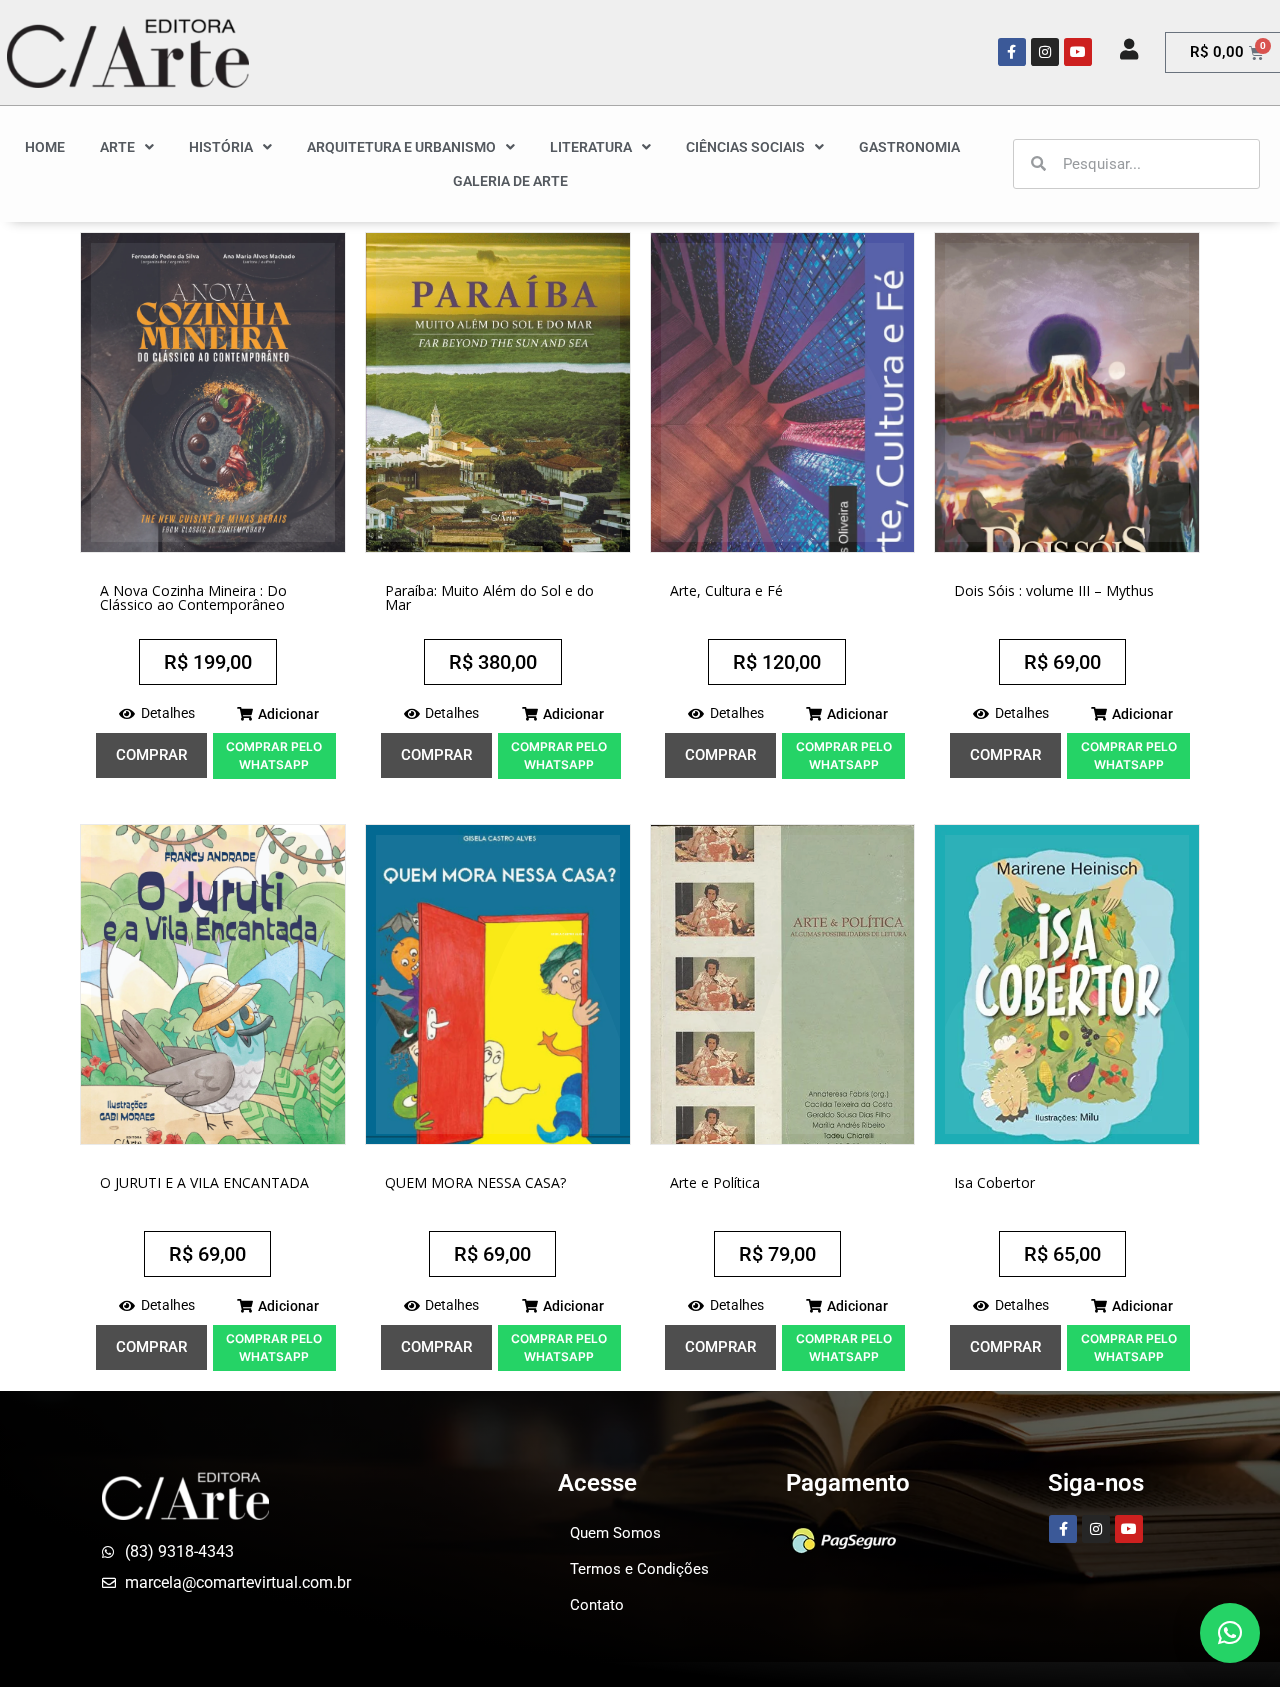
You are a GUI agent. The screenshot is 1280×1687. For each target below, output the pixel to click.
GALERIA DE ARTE (510, 181)
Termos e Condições (639, 1569)
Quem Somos (615, 1533)
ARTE (117, 147)
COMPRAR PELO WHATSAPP (274, 755)
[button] (278, 714)
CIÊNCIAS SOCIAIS (745, 147)
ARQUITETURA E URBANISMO (401, 147)
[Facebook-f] (1012, 52)
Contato (597, 1605)
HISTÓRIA (221, 147)
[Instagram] (1045, 52)
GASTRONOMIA (909, 147)
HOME (45, 147)
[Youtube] (1078, 52)
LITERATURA (591, 147)
